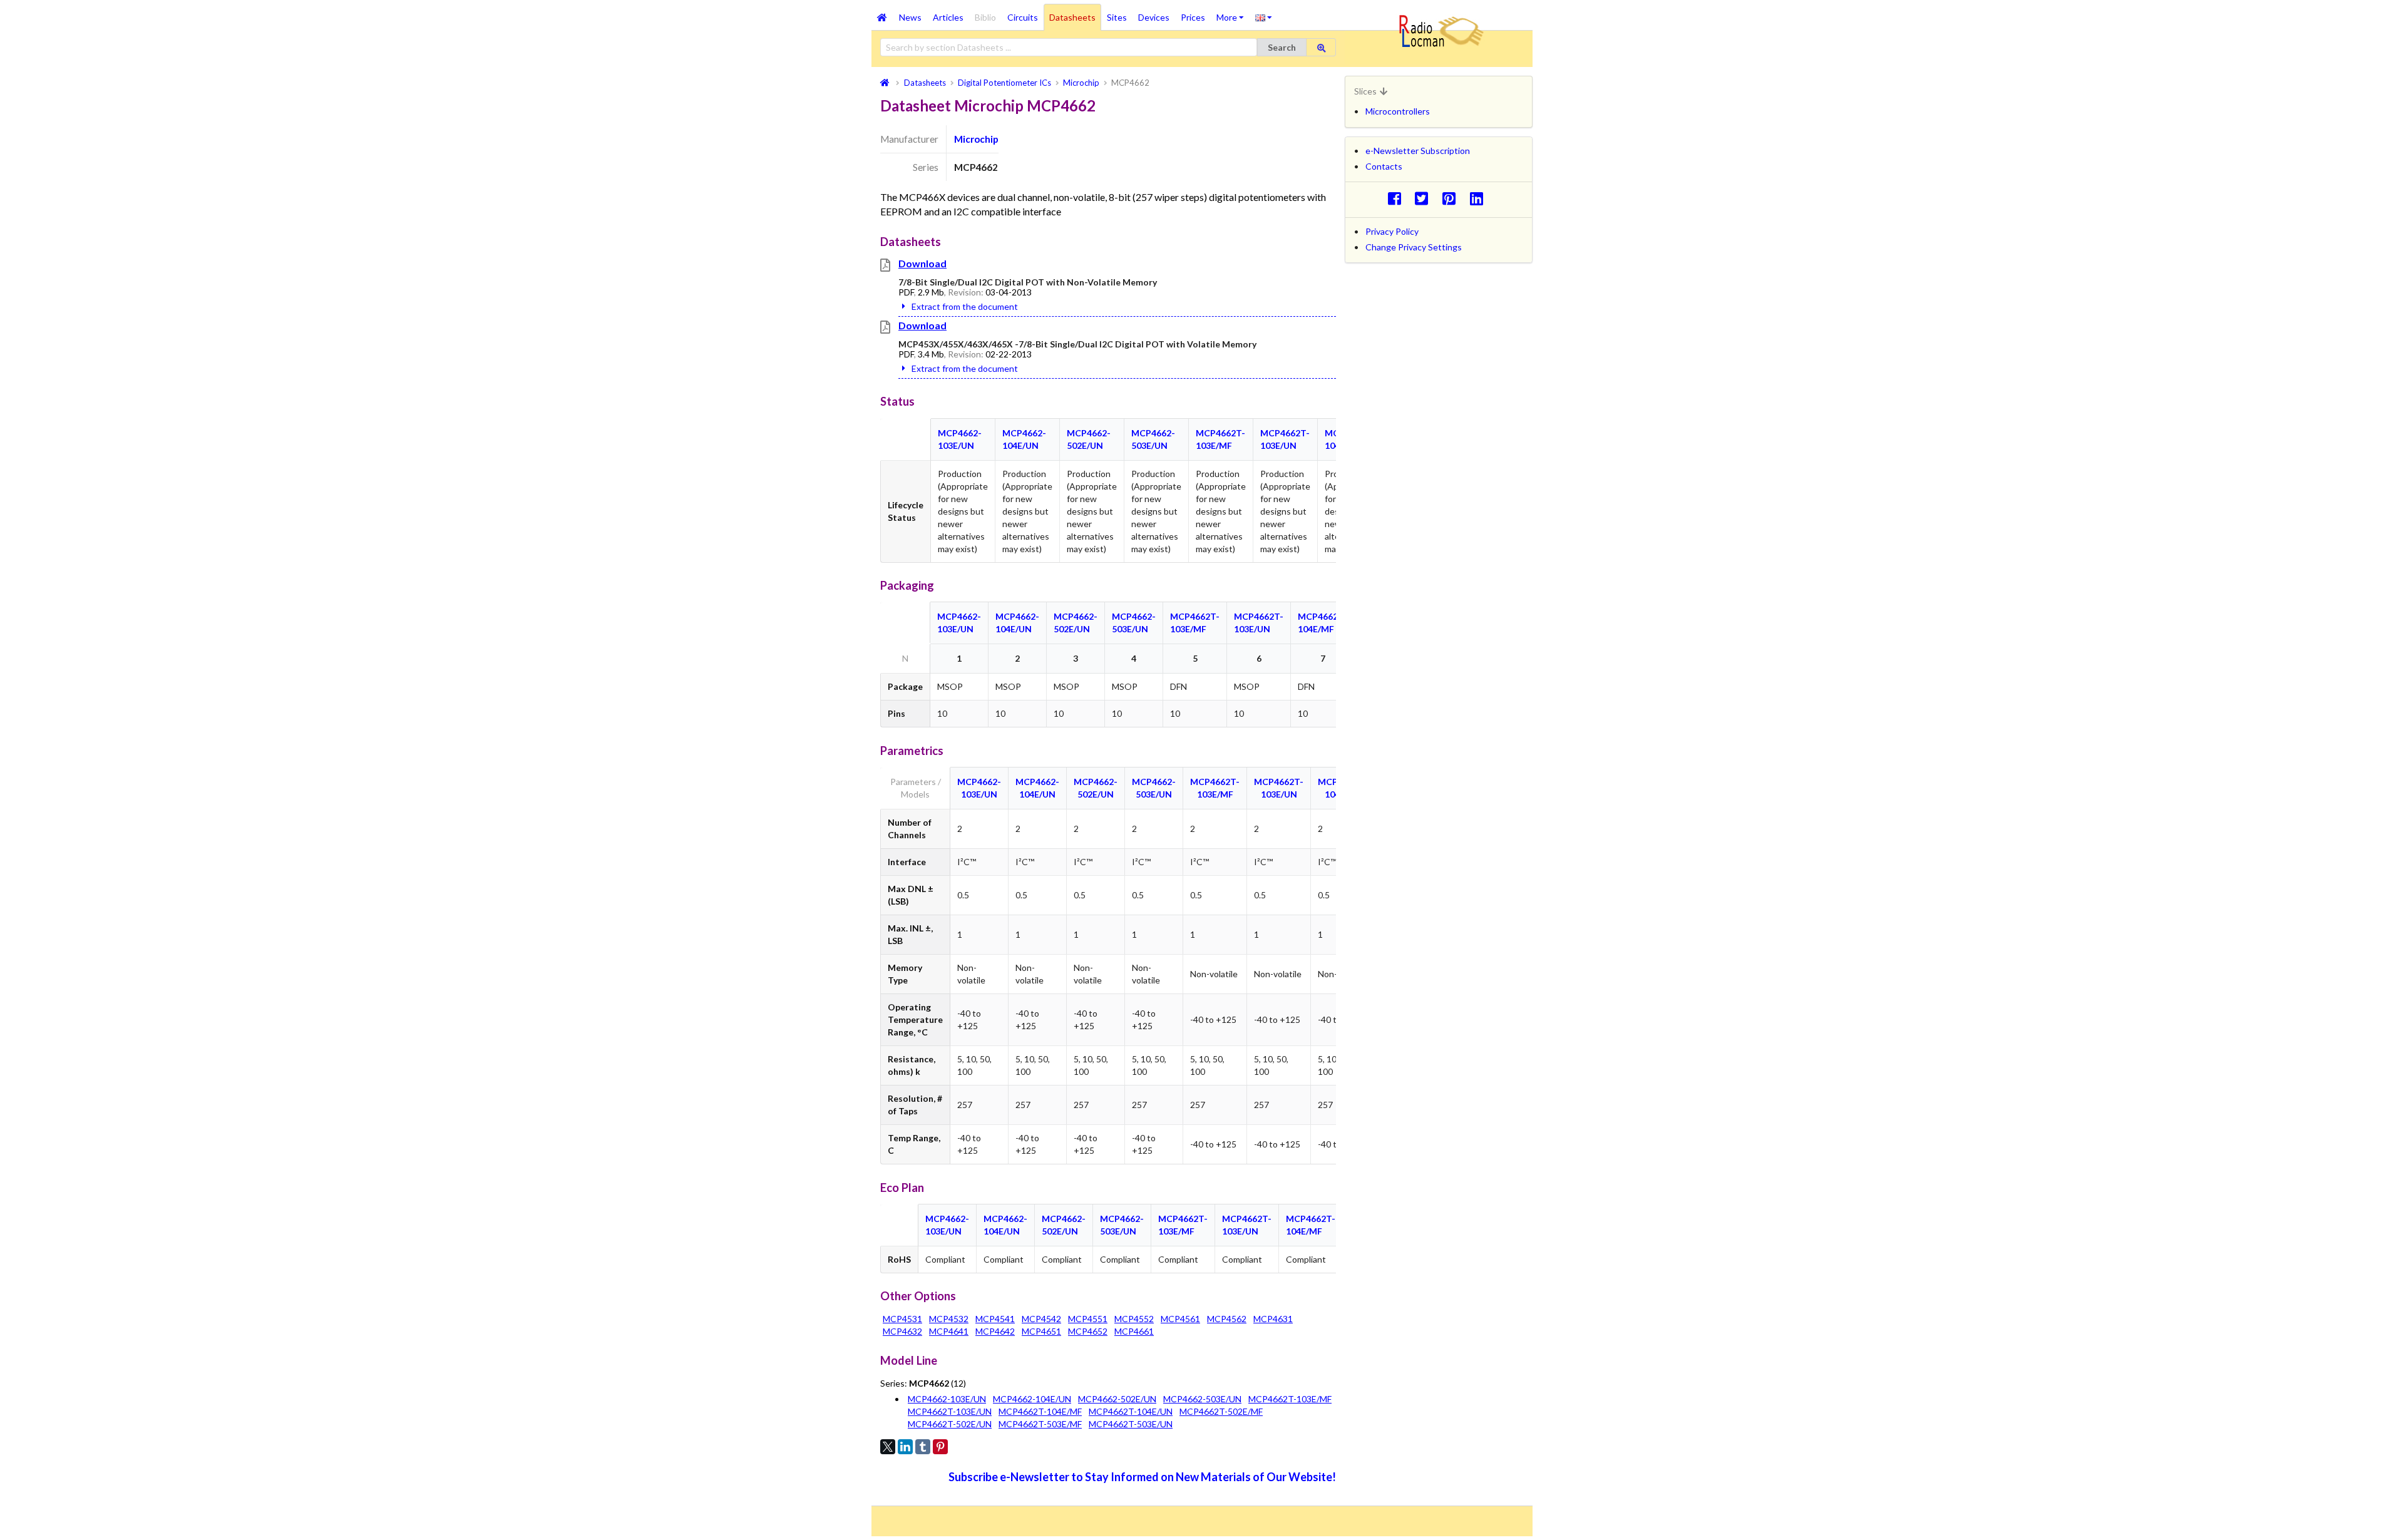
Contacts (1384, 166)
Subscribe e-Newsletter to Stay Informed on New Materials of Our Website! (1142, 1477)
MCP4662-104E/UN (1032, 1399)
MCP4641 (949, 1331)
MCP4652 (1088, 1331)
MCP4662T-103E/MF (1290, 1399)
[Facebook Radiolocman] (1398, 198)
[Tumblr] (923, 1447)
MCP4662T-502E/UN (950, 1424)
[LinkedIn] (905, 1447)
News (910, 17)
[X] (888, 1447)
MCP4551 (1088, 1319)
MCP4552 (1134, 1319)
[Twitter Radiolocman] (1425, 198)
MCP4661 (1134, 1331)
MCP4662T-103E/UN (950, 1411)
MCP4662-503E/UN (1202, 1399)
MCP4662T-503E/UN (1131, 1424)
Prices (1193, 17)
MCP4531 (902, 1319)
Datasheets (1072, 17)
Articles (948, 17)
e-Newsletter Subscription (1418, 151)
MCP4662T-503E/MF (1040, 1424)
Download (922, 263)
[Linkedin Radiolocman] (1480, 198)
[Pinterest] (940, 1447)
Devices (1154, 17)
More (1233, 13)
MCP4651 (1041, 1331)
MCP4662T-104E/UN (1131, 1411)
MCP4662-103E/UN (947, 1399)
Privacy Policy (1392, 231)
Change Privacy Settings (1414, 247)
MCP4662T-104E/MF (1040, 1411)
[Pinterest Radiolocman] (1453, 198)
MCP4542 (1041, 1319)
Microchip (976, 139)
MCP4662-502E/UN (1117, 1399)
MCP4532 (949, 1319)
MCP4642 (995, 1331)
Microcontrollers (1398, 111)
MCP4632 (902, 1331)
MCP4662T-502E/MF (1221, 1411)
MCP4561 (1180, 1319)
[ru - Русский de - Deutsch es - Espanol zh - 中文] (1264, 17)
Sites (1117, 17)
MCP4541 (995, 1319)
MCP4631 (1273, 1319)
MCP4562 (1227, 1319)
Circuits (1023, 17)
